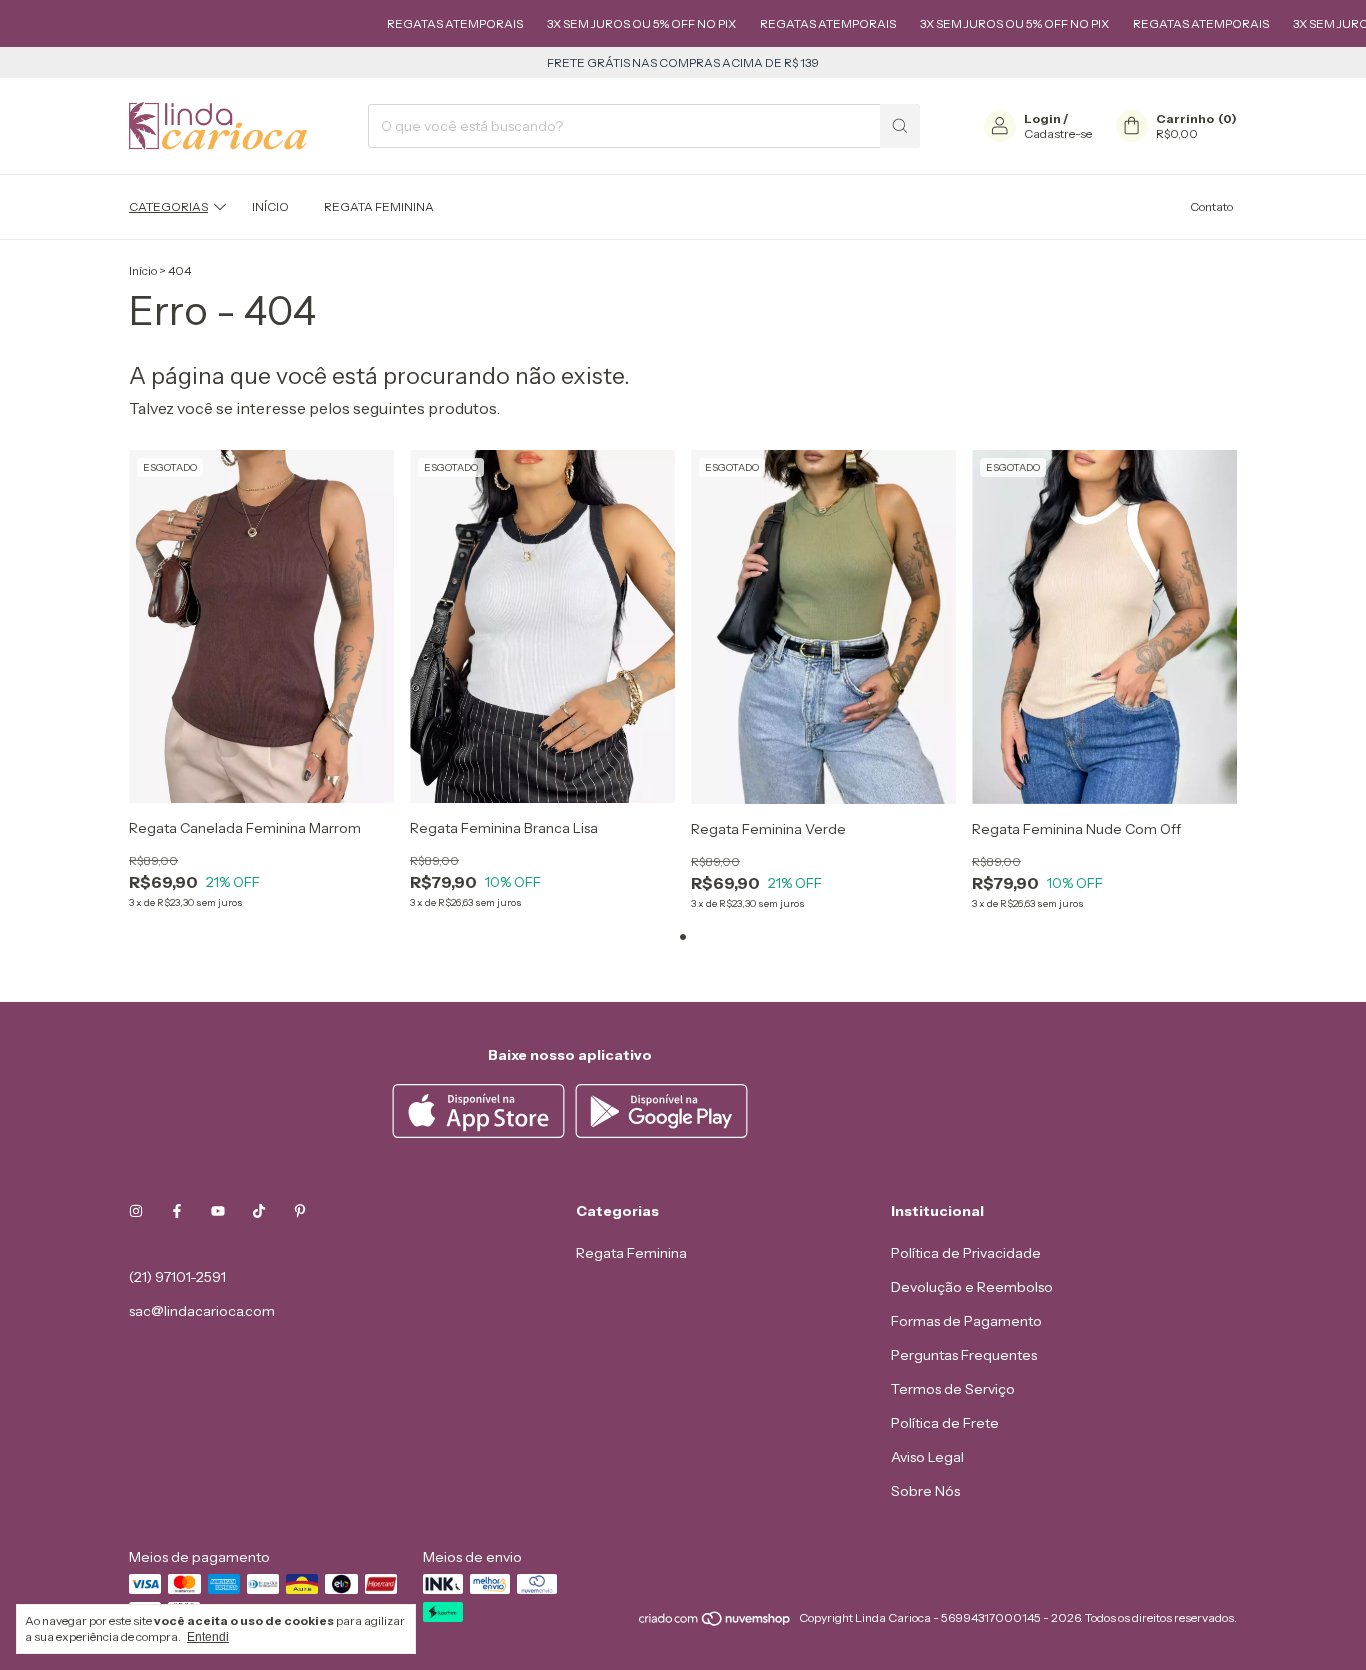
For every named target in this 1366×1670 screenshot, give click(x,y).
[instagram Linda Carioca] (136, 1211)
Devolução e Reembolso (972, 1287)
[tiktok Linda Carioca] (259, 1211)
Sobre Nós (925, 1491)
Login (1042, 118)
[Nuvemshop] (715, 1622)
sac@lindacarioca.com (202, 1311)
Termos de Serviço (953, 1389)
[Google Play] (661, 1133)
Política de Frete (945, 1423)
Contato (1211, 206)
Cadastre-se (1058, 133)
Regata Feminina (379, 206)
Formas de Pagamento (966, 1321)
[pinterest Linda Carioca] (300, 1211)
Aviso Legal (927, 1457)
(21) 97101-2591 (177, 1277)
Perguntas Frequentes (964, 1355)
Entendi (208, 1637)
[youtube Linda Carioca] (218, 1211)
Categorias (168, 206)
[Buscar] (900, 126)
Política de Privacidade (966, 1253)
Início (270, 206)
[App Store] (481, 1133)
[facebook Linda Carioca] (177, 1211)
